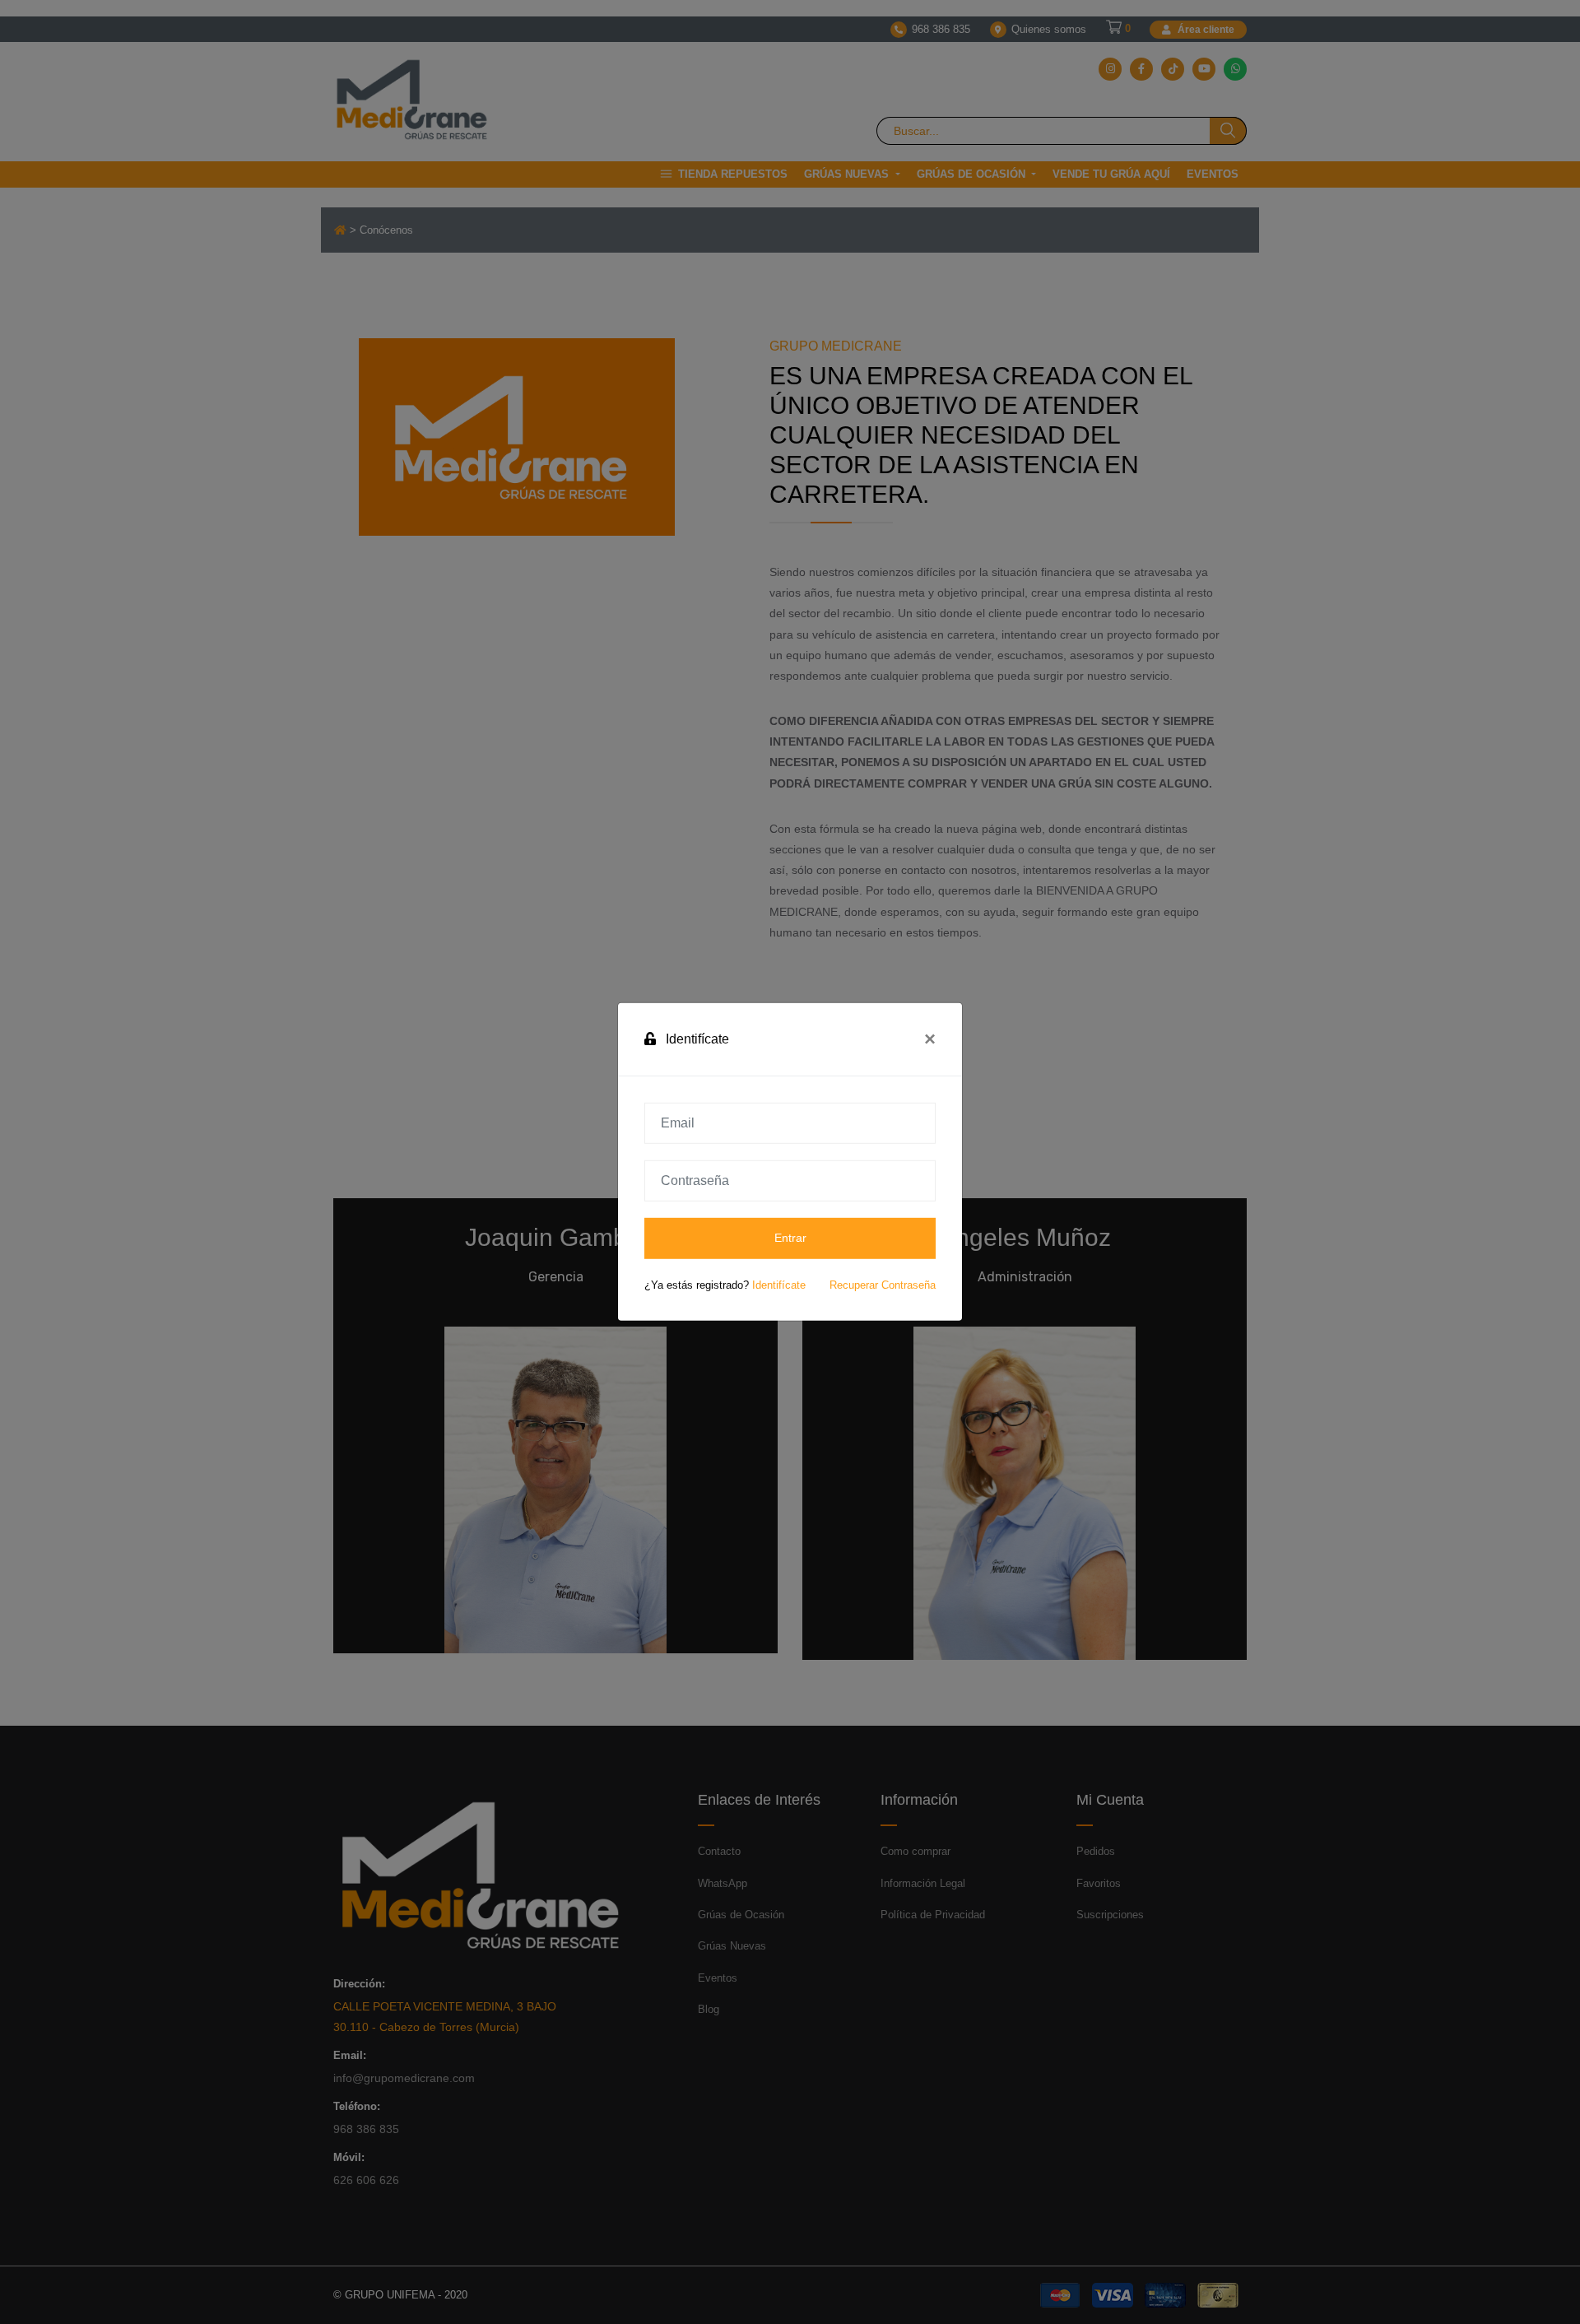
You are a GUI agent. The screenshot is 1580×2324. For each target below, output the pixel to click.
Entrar (790, 1238)
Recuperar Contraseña (883, 1285)
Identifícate (779, 1285)
